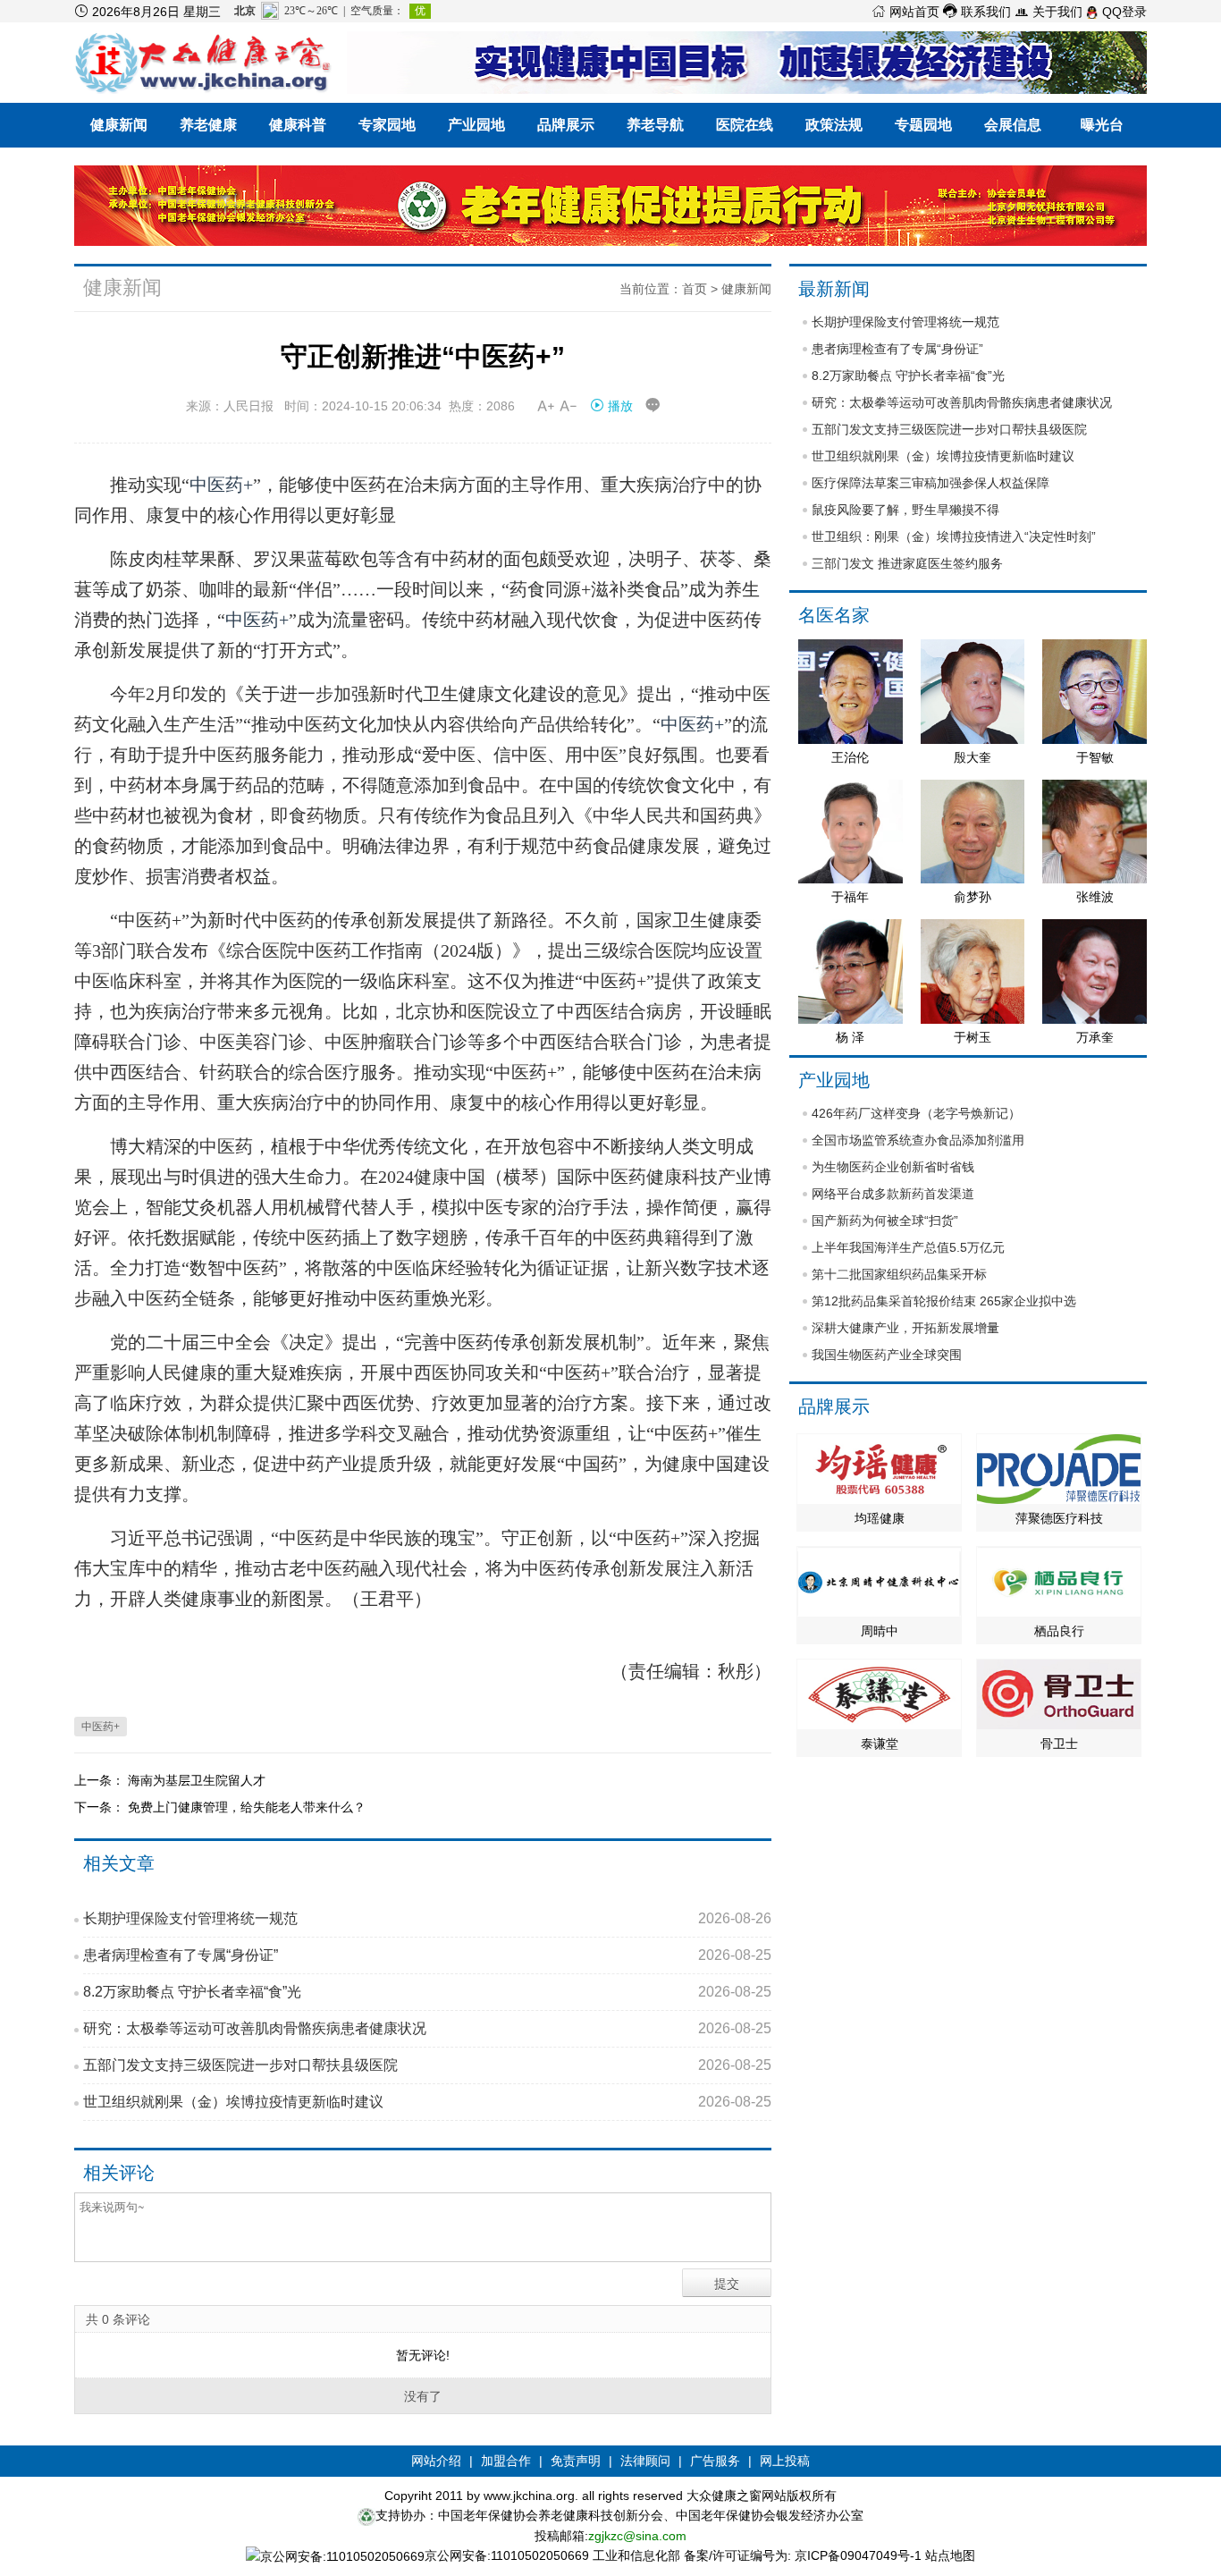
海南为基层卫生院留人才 (197, 1780)
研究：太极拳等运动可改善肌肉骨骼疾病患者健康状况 (427, 2028)
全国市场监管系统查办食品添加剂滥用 (918, 1140)
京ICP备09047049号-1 (858, 2555)
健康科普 (298, 125)
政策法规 (834, 125)
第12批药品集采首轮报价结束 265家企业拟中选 (944, 1301)
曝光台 (1102, 125)
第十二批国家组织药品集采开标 (899, 1274)
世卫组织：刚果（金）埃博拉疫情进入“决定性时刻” (954, 536)
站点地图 (950, 2555)
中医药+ (221, 485)
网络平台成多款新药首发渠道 (893, 1194)
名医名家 (834, 615)
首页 (695, 289)
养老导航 (655, 125)
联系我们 (977, 12)
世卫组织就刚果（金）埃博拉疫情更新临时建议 (427, 2102)
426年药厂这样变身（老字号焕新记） (916, 1113)
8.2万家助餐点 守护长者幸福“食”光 (427, 1992)
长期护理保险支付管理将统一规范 (427, 1918)
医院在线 (745, 125)
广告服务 (715, 2461)
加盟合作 (506, 2461)
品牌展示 (566, 125)
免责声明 (576, 2461)
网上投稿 (785, 2461)
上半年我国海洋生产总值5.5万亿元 (908, 1247)
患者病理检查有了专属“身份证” (427, 1955)
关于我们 (1048, 12)
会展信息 (1013, 125)
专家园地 (387, 125)
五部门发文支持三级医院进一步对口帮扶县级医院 (427, 2065)
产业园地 (476, 125)
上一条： (101, 1780)
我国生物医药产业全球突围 (887, 1355)
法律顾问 (645, 2461)
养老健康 (208, 125)
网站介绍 (436, 2461)
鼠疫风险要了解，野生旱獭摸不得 (905, 510)
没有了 (423, 2396)
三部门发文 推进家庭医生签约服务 (907, 563)
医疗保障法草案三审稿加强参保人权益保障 (930, 483)
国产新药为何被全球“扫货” (885, 1220)
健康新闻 (119, 125)
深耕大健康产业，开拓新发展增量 (905, 1328)
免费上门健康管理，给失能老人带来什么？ (247, 1807)
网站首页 (905, 12)
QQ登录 (1123, 12)
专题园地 (923, 125)
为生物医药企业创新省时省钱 (893, 1167)
